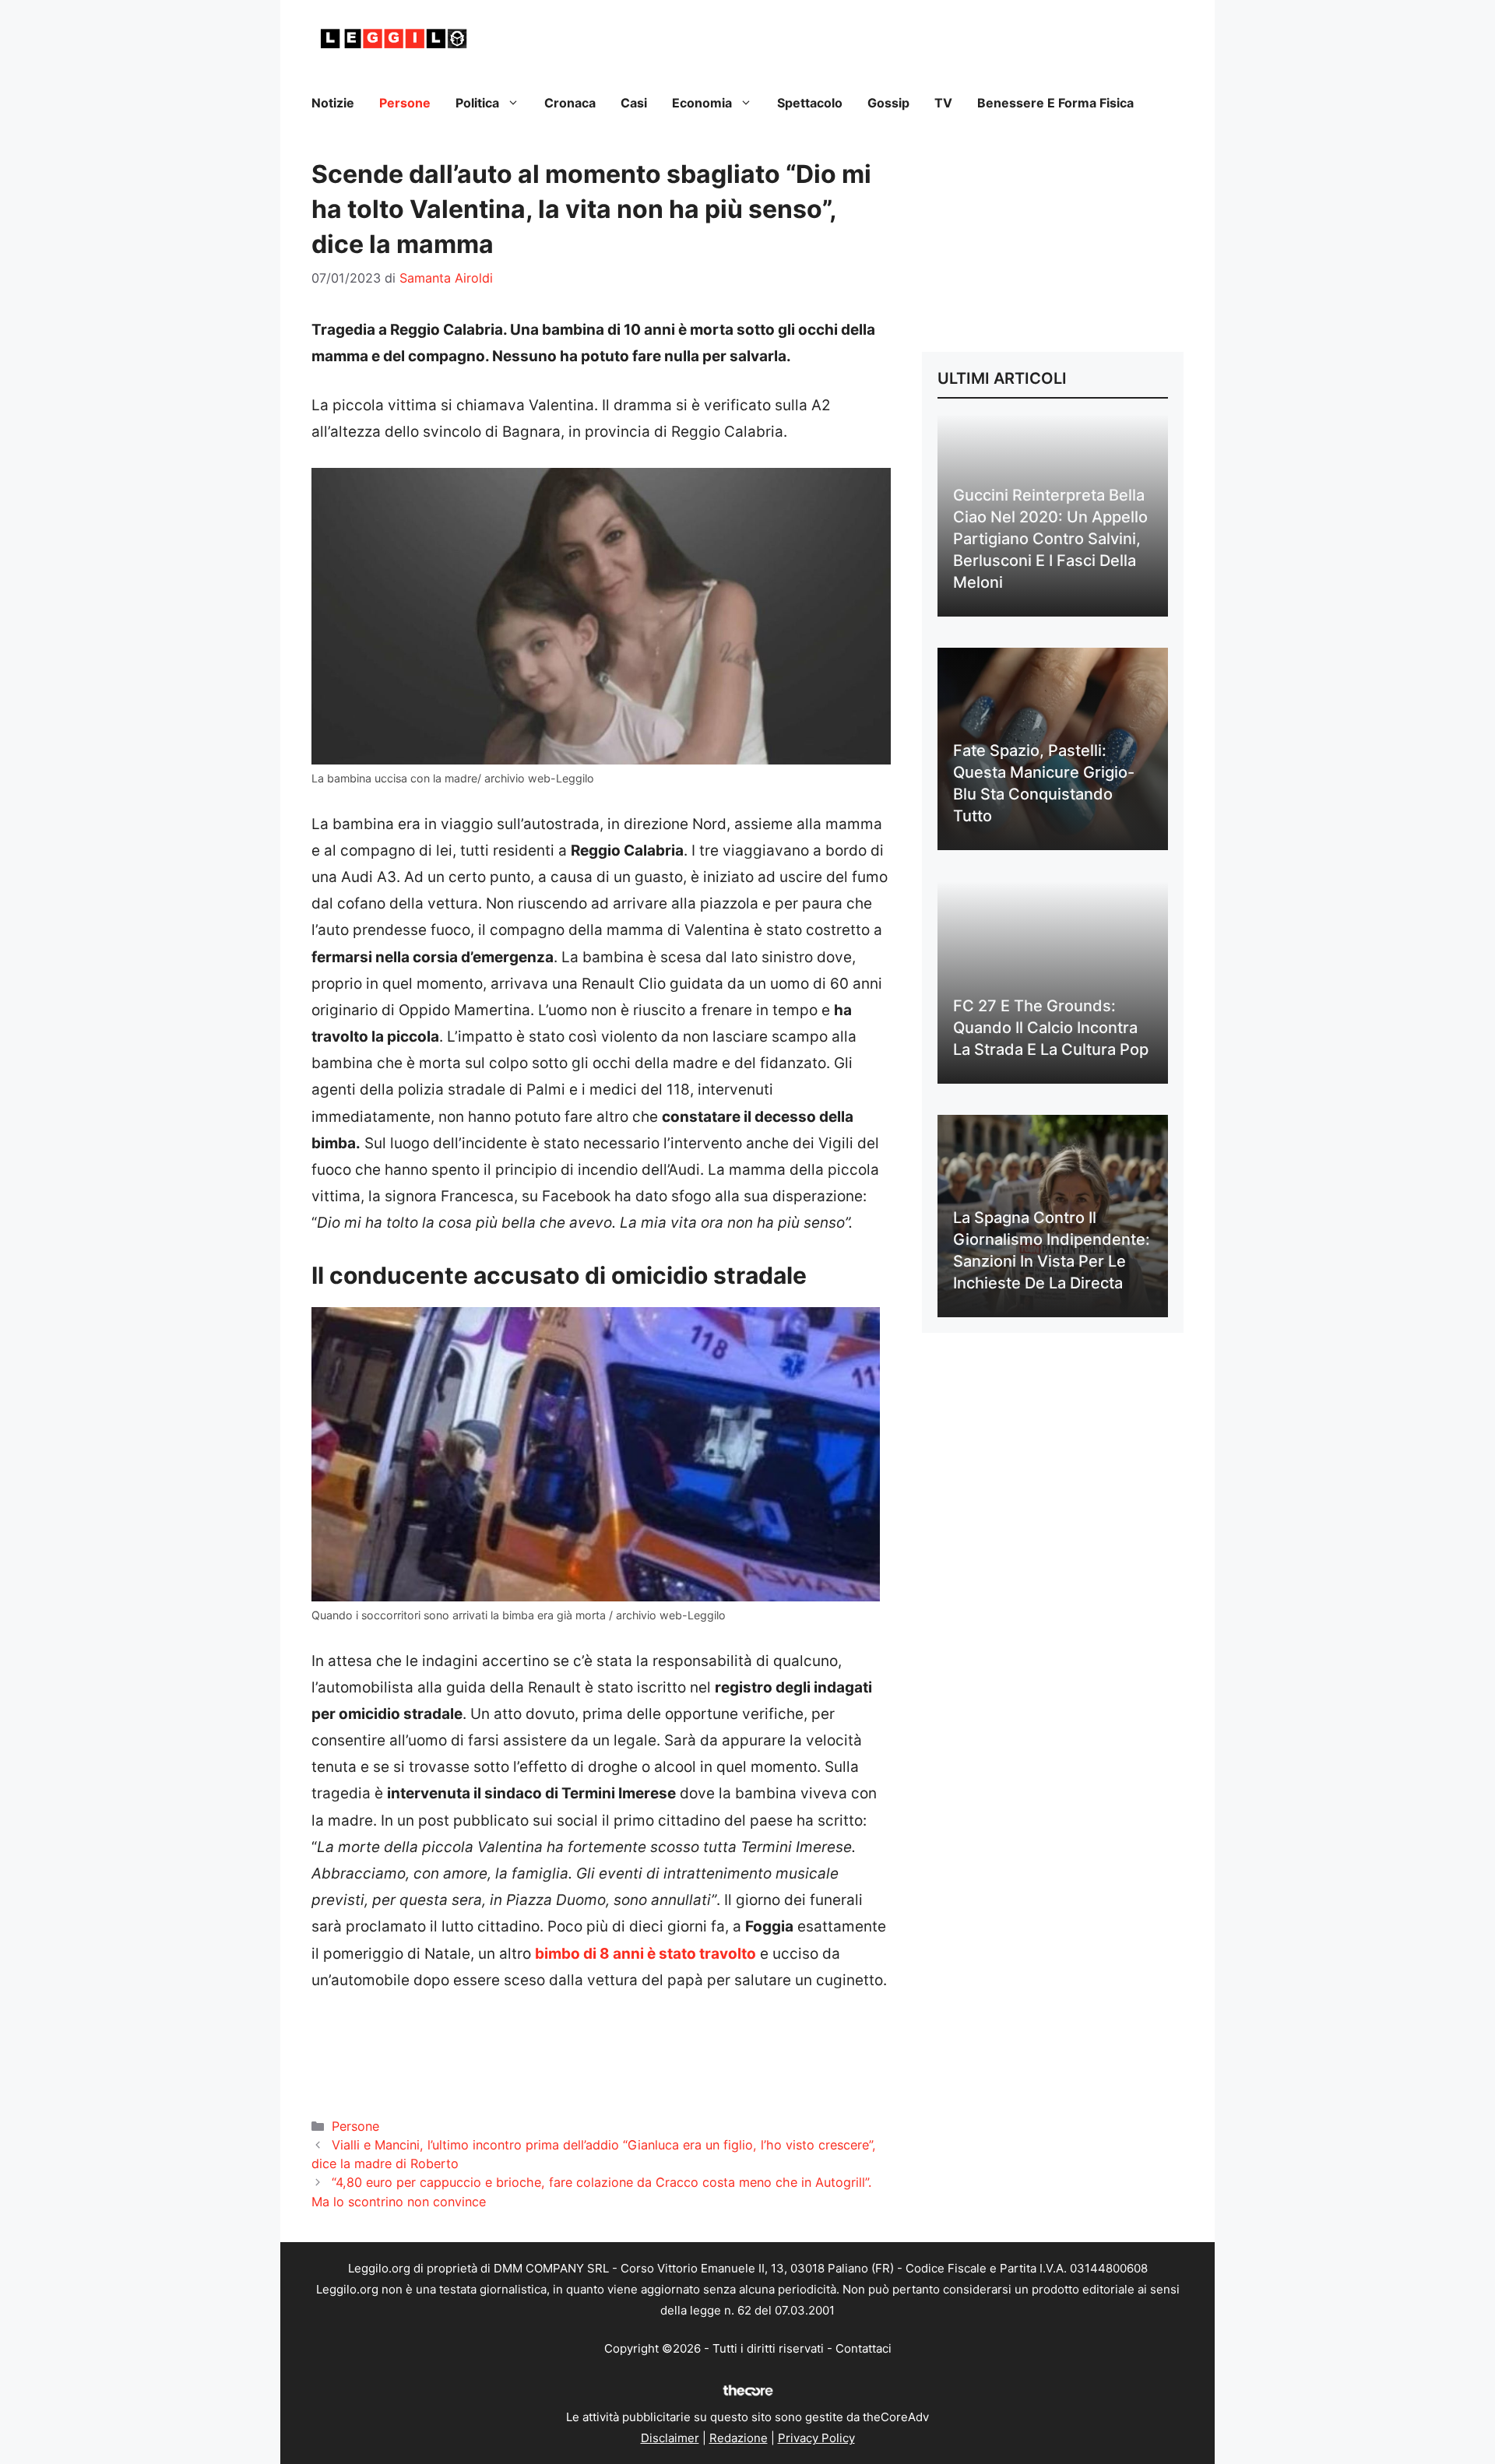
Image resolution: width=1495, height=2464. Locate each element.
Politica (477, 103)
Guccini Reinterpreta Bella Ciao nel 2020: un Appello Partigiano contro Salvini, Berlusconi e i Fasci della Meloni (1050, 539)
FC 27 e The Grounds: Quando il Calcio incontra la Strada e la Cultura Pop (1051, 1028)
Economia (702, 103)
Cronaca (570, 103)
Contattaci (864, 2348)
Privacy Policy (816, 2438)
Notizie (333, 103)
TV (943, 103)
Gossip (888, 103)
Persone (405, 103)
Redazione (739, 2438)
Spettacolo (810, 103)
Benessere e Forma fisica (1055, 103)
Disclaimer (670, 2438)
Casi (634, 103)
